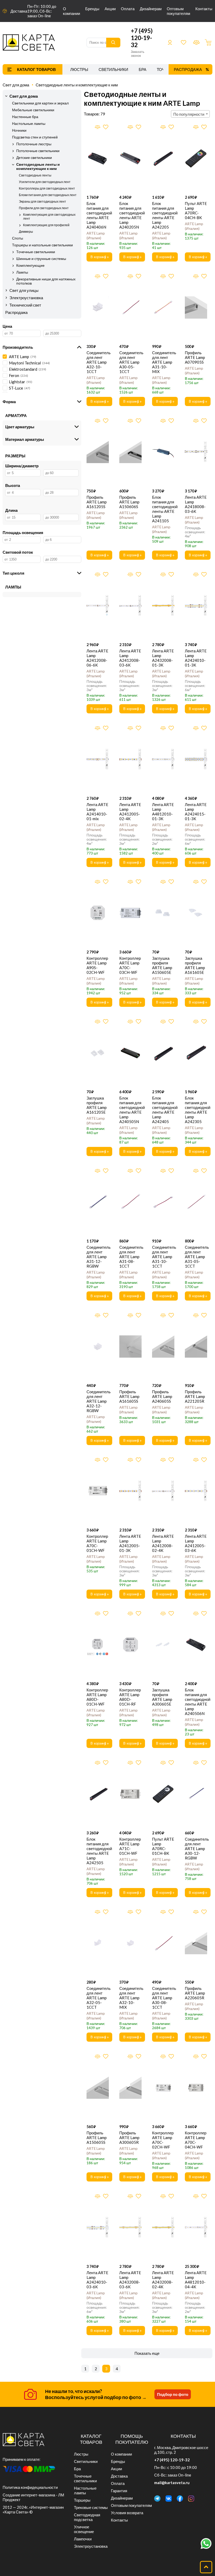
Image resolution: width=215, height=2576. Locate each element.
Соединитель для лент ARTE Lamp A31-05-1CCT (196, 1257)
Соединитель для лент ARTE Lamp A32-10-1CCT (98, 362)
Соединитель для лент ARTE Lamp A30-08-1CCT (163, 1998)
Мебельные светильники (33, 110)
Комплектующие (30, 265)
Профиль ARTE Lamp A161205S (97, 502)
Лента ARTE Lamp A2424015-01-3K (196, 812)
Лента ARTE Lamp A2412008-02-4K (163, 1543)
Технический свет (25, 305)
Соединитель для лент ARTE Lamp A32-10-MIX (130, 1998)
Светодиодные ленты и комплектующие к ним (77, 85)
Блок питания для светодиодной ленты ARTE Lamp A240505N (130, 1110)
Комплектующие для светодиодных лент (49, 216)
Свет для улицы (24, 290)
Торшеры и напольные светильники (42, 245)
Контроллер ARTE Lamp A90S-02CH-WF (97, 965)
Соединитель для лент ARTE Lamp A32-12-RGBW (98, 1401)
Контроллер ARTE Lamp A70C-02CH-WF (163, 2140)
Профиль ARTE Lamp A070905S (195, 357)
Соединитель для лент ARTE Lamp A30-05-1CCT (130, 362)
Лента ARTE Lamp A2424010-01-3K (196, 658)
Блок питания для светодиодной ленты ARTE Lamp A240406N (98, 215)
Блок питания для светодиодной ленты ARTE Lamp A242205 (163, 215)
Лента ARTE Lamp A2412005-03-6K (196, 1543)
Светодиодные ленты (35, 175)
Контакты (204, 9)
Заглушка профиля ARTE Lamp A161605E (195, 965)
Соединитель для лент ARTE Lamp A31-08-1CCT (130, 1257)
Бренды (92, 9)
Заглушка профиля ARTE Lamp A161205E (97, 1105)
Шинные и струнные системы (41, 259)
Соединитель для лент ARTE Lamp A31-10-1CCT (163, 1257)
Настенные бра (25, 117)
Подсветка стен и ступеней (35, 137)
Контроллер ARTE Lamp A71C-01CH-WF (130, 1846)
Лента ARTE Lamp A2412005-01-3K (130, 1543)
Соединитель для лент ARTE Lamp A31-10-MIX (163, 362)
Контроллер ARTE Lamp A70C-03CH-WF (130, 965)
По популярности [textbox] (189, 114)
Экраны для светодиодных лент (42, 201)
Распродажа (188, 69)
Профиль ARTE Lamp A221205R (195, 1396)
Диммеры (26, 232)
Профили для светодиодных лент (44, 208)
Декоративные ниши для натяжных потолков (46, 281)
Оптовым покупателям (178, 11)
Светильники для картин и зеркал (40, 103)
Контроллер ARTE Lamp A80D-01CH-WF (97, 1697)
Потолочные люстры (34, 144)
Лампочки (83, 2539)
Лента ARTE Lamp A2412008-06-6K (97, 658)
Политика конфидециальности (30, 2487)
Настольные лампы (29, 124)
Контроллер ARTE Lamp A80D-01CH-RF (130, 1697)
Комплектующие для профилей (46, 225)
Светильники (113, 69)
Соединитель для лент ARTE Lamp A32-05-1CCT (98, 1998)
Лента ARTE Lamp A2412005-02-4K (130, 812)
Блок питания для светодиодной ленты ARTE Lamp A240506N (196, 1702)
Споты (18, 238)
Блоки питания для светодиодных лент (48, 195)
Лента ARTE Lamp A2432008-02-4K (163, 2280)
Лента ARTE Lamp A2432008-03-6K (130, 2280)
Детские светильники (34, 158)
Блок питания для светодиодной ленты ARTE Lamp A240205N (130, 215)
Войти (170, 42)
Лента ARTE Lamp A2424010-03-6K (97, 2280)
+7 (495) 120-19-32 (142, 38)
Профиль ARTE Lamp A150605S (97, 2138)
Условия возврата (127, 2513)
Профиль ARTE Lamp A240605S (162, 1396)
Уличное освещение (84, 2529)
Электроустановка (26, 298)
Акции (110, 9)
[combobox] (190, 114)
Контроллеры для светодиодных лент (47, 188)
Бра (143, 69)
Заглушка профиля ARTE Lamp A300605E (162, 1697)
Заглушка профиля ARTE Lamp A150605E (162, 965)
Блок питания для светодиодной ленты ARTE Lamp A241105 (163, 509)
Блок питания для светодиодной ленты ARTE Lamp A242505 (98, 1851)
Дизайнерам (151, 9)
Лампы (22, 272)
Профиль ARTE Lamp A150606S (129, 502)
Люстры (79, 69)
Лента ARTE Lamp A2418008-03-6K (196, 504)
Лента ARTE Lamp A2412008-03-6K (130, 658)
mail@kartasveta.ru (172, 2483)
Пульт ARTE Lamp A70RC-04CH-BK (196, 210)
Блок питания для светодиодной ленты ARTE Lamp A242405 (163, 1110)
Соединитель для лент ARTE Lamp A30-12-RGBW (196, 1848)
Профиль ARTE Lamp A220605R (195, 1993)
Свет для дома (16, 85)
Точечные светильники (36, 252)
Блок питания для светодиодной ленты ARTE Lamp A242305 (196, 1110)
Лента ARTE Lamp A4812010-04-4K (196, 2280)
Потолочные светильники (38, 151)
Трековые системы (91, 2507)
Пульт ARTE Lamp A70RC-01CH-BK (163, 1846)
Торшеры (82, 2500)
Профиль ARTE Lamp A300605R (129, 2138)
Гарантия (119, 2491)
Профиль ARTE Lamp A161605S (129, 1396)
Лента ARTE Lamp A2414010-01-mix (97, 812)
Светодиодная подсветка (87, 2517)
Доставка (19, 11)
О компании (71, 11)
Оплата (128, 9)
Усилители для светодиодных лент (45, 182)
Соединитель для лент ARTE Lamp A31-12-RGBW (98, 1257)
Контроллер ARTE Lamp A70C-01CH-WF (97, 1543)
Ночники (19, 130)
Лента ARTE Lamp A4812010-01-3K (163, 812)
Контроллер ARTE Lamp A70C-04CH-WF (196, 2140)
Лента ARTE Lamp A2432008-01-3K (163, 658)
